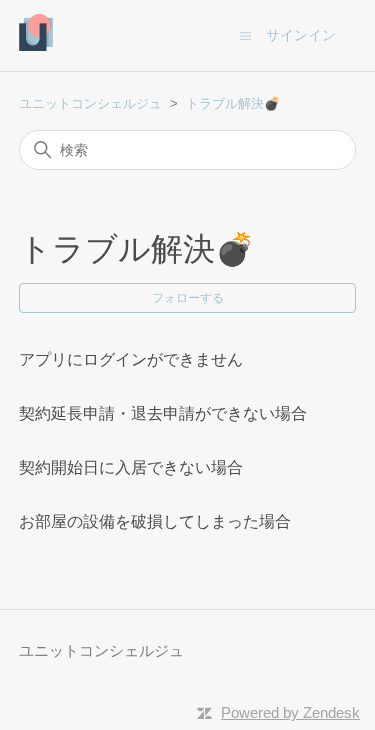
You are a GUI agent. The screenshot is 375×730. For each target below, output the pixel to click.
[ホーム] (36, 45)
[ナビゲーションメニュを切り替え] (245, 34)
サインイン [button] (301, 35)
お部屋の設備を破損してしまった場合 (155, 521)
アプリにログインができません (131, 359)
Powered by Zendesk (290, 712)
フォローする (188, 298)
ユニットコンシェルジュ (90, 103)
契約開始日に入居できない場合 (131, 467)
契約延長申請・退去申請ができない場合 (163, 413)
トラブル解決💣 (233, 103)
